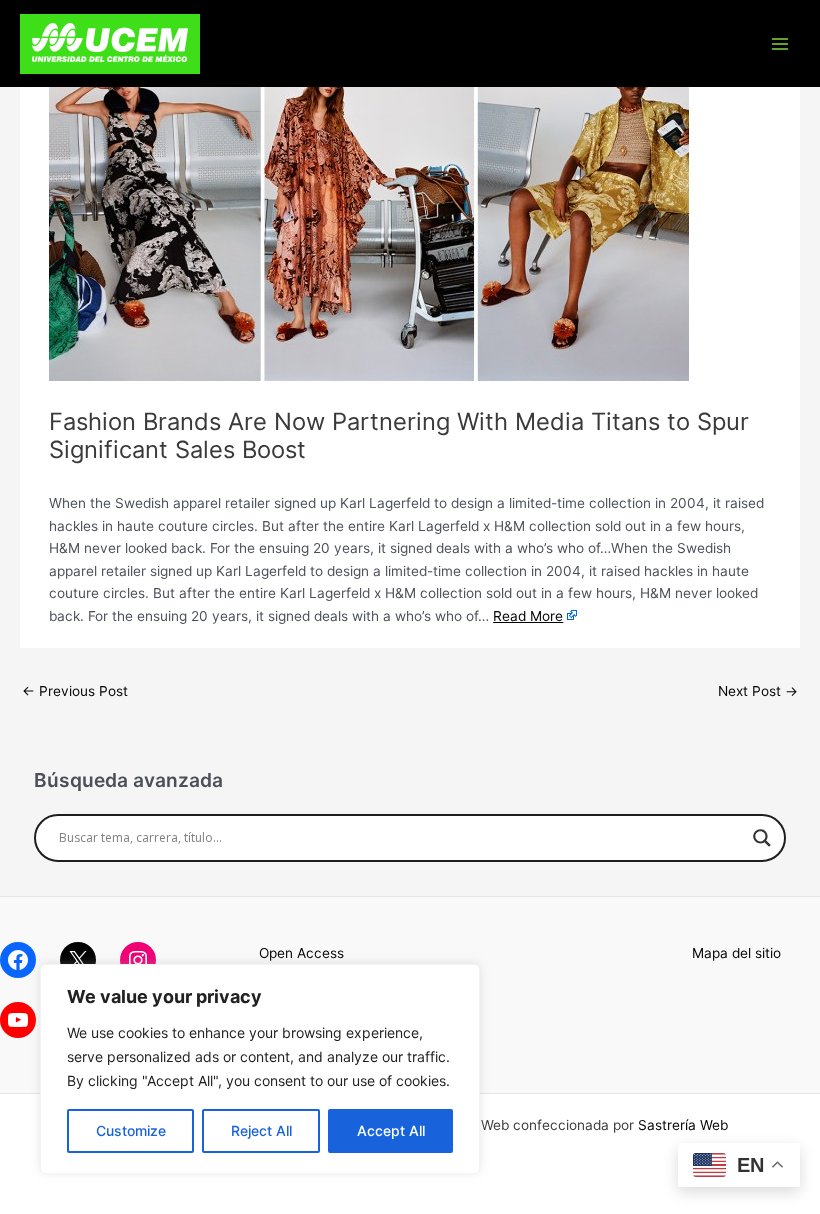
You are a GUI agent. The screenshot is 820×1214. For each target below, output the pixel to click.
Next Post (758, 691)
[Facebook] (18, 960)
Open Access (301, 953)
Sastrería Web (683, 1125)
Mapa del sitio (736, 953)
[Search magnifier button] (762, 838)
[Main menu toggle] (780, 43)
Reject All (261, 1130)
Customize (131, 1130)
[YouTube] (18, 1020)
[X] (78, 960)
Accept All (391, 1130)
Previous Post (75, 691)
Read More (528, 616)
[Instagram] (138, 960)
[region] (260, 1069)
